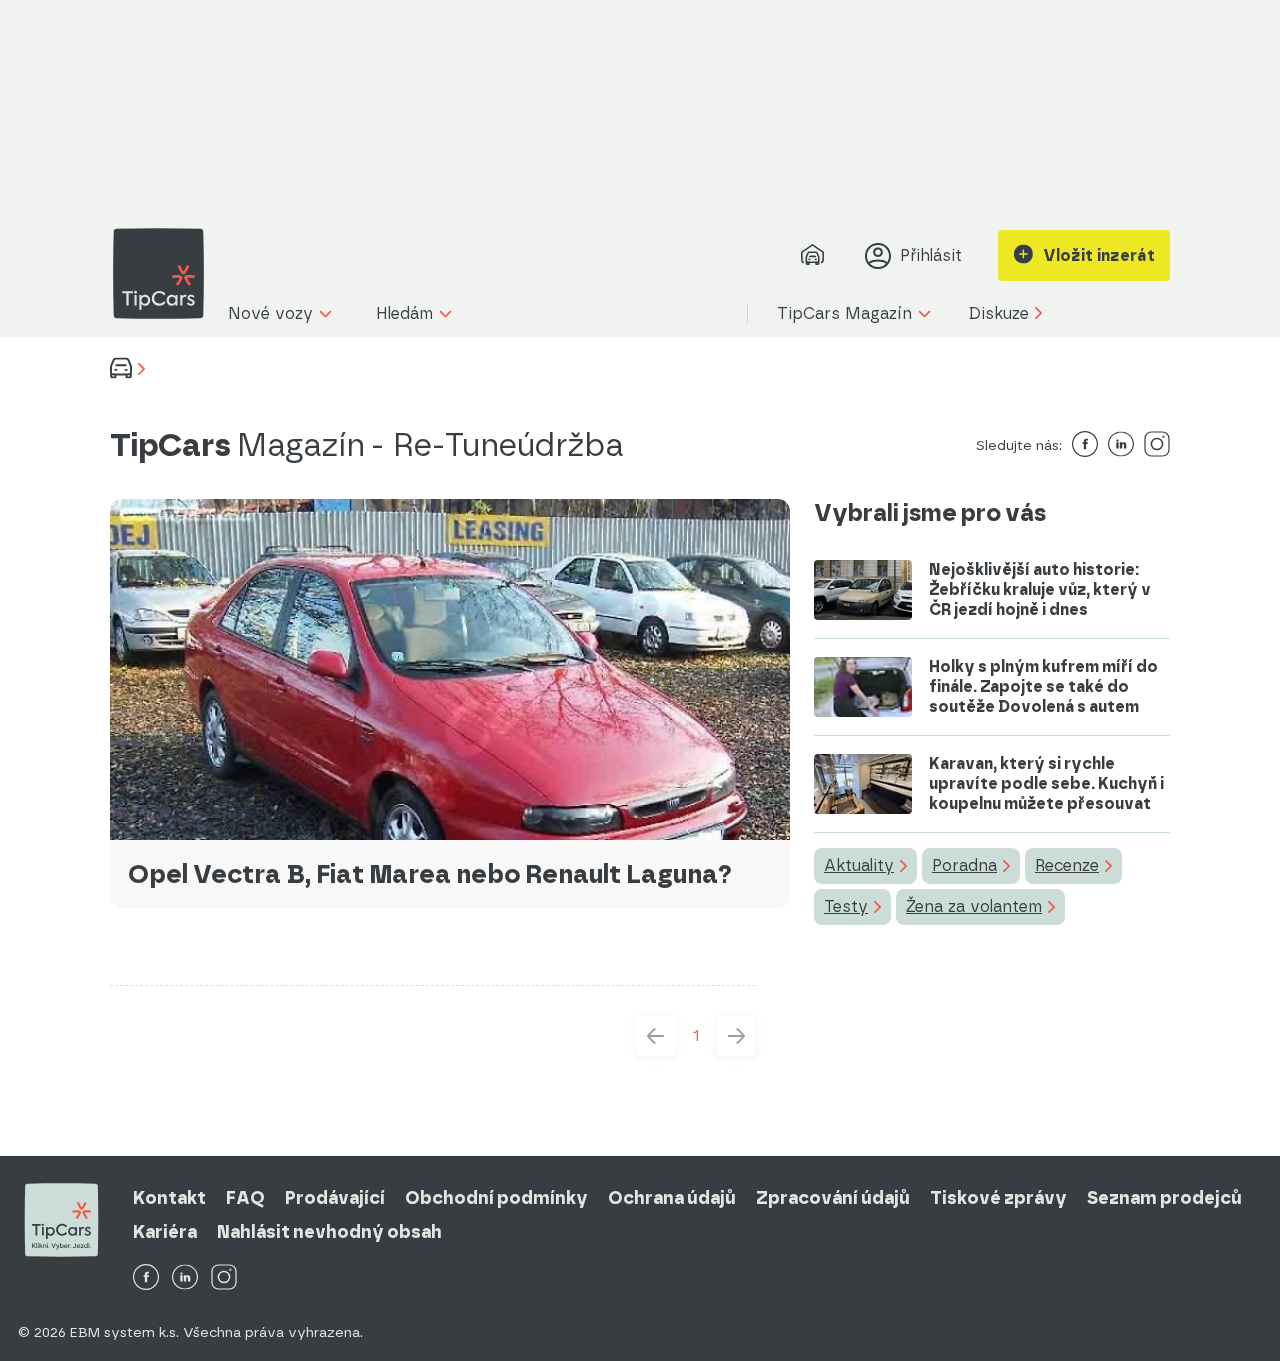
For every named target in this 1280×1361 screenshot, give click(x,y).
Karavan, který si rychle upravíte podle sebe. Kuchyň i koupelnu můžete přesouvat (1046, 783)
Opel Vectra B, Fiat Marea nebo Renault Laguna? (430, 874)
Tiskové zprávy (998, 1198)
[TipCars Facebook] (146, 1278)
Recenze (1067, 865)
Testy (846, 906)
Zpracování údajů (833, 1198)
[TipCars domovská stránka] (166, 273)
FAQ (245, 1198)
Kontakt (169, 1198)
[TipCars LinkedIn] (185, 1278)
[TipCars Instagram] (224, 1278)
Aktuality (859, 865)
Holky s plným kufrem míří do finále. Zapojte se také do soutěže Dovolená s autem (1043, 686)
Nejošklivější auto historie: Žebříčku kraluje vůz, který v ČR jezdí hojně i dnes (1040, 589)
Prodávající (335, 1198)
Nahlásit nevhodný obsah (329, 1232)
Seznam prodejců (1164, 1198)
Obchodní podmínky (496, 1198)
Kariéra (165, 1232)
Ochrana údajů (672, 1198)
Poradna (964, 865)
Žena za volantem (974, 906)
